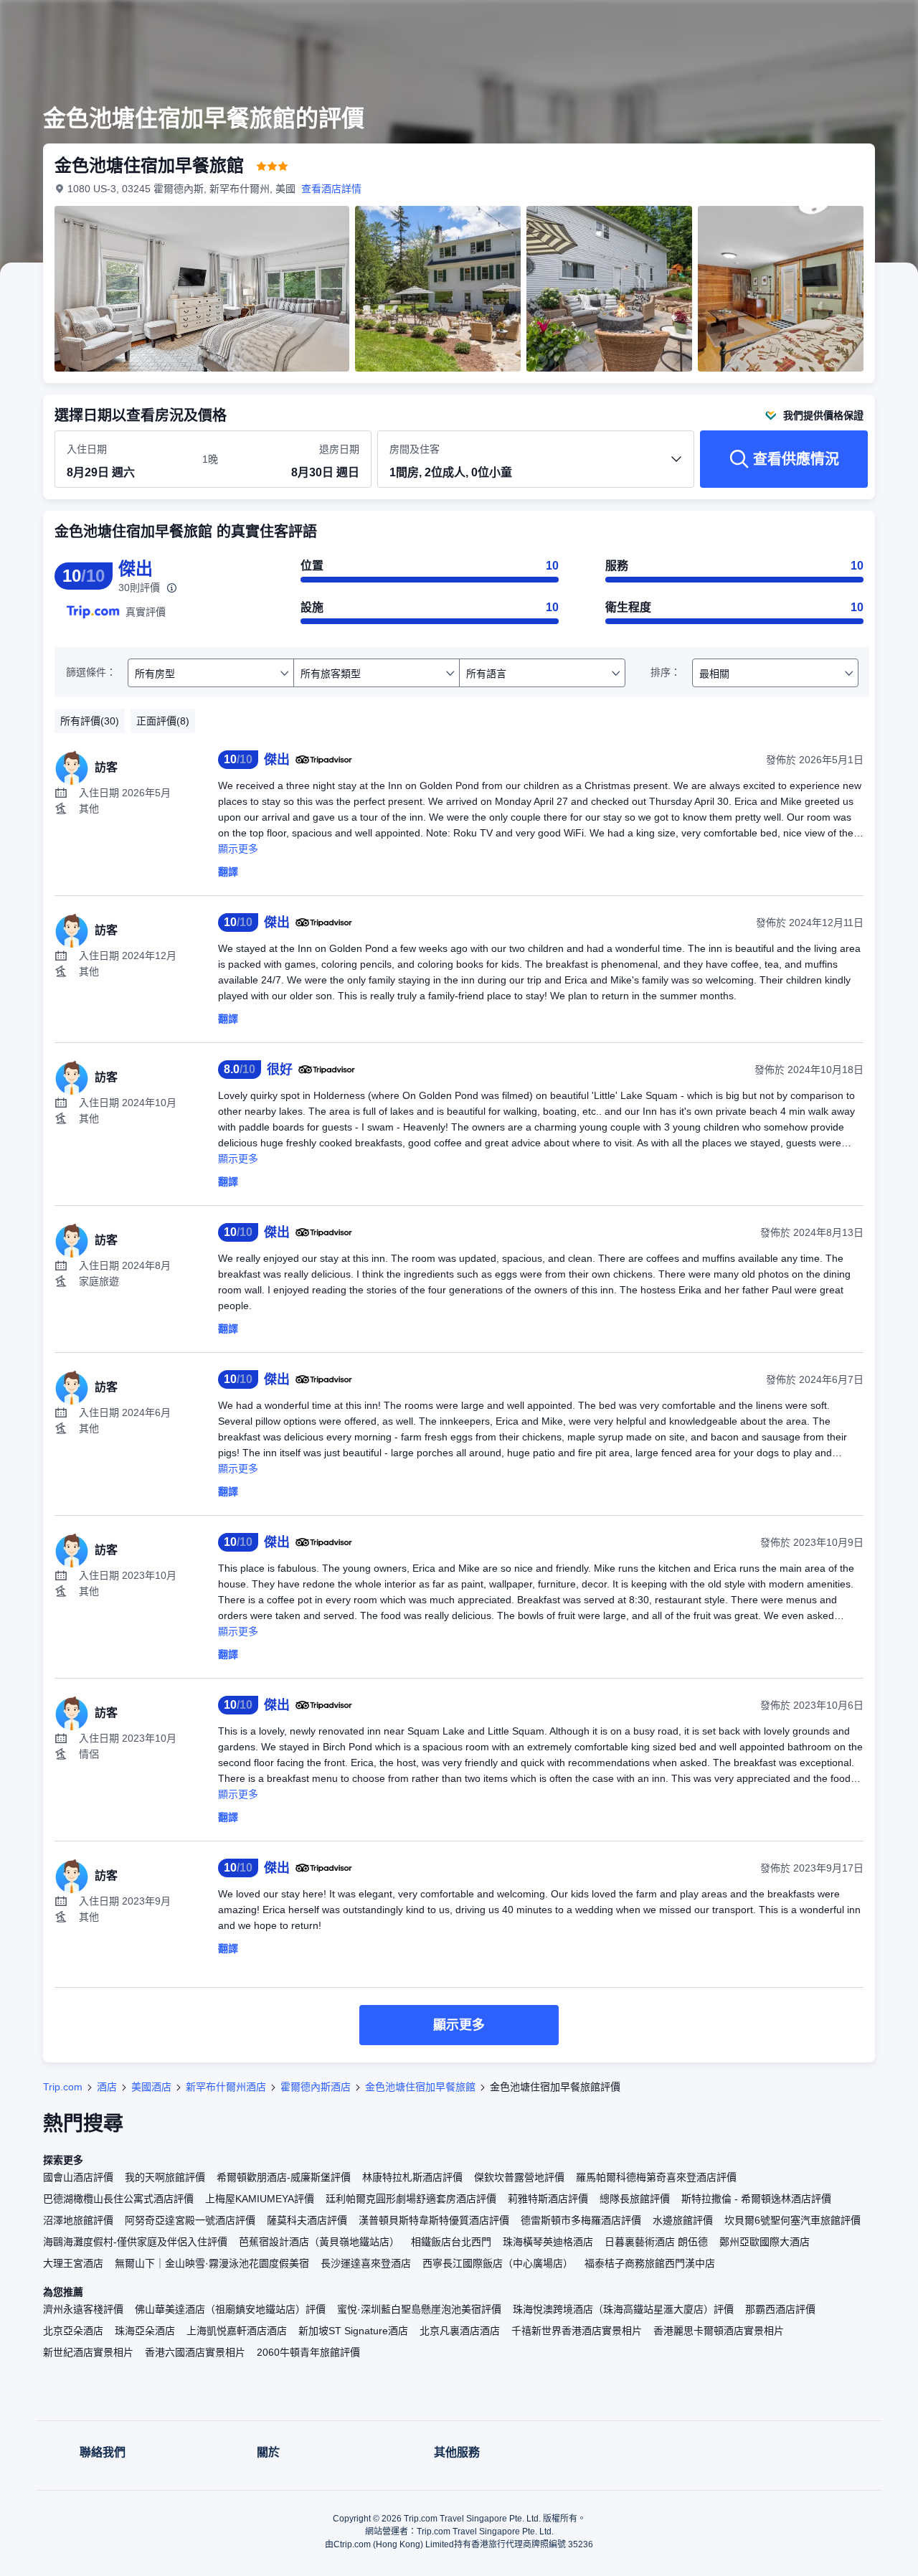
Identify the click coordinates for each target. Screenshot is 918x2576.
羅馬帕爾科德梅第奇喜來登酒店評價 (656, 2177)
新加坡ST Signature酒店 (353, 2331)
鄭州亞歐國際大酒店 (765, 2242)
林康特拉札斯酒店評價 (412, 2177)
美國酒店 (151, 2087)
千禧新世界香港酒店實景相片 (577, 2331)
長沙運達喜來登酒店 (366, 2263)
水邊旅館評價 (683, 2220)
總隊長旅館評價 (635, 2199)
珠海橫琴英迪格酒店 (548, 2242)
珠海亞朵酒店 (145, 2331)
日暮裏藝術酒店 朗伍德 (656, 2242)
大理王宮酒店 (73, 2263)
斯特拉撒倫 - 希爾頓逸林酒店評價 (756, 2199)
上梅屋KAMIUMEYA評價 (260, 2199)
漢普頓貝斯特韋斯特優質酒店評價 (434, 2220)
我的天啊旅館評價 (165, 2177)
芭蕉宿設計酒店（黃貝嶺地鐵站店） (319, 2242)
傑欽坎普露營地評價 (519, 2177)
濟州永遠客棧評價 (83, 2309)
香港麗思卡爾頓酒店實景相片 (719, 2331)
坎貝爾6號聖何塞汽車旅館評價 (792, 2220)
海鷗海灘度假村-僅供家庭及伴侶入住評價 (135, 2242)
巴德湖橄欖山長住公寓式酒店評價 (118, 2199)
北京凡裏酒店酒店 (460, 2331)
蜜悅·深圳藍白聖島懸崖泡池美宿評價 (419, 2309)
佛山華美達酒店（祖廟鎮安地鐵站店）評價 (230, 2309)
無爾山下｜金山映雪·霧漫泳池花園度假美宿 (212, 2263)
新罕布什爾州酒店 (226, 2087)
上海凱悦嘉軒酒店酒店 (237, 2331)
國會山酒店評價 (78, 2177)
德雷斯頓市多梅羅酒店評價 (581, 2220)
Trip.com (63, 2087)
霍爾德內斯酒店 (316, 2087)
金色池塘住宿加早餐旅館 (420, 2087)
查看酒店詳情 (331, 189)
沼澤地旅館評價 (78, 2220)
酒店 (107, 2087)
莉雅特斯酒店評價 (548, 2199)
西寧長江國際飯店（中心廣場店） (498, 2263)
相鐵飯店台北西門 (451, 2242)
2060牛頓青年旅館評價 (308, 2352)
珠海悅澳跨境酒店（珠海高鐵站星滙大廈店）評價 (623, 2309)
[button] (822, 24)
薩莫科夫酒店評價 (307, 2220)
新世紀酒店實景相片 (88, 2352)
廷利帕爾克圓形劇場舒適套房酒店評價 (411, 2199)
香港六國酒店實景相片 (195, 2352)
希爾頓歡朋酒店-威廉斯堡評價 (284, 2177)
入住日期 (87, 449)
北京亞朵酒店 (73, 2331)
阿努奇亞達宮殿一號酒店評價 (190, 2220)
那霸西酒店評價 (780, 2309)
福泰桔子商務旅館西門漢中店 (650, 2263)
